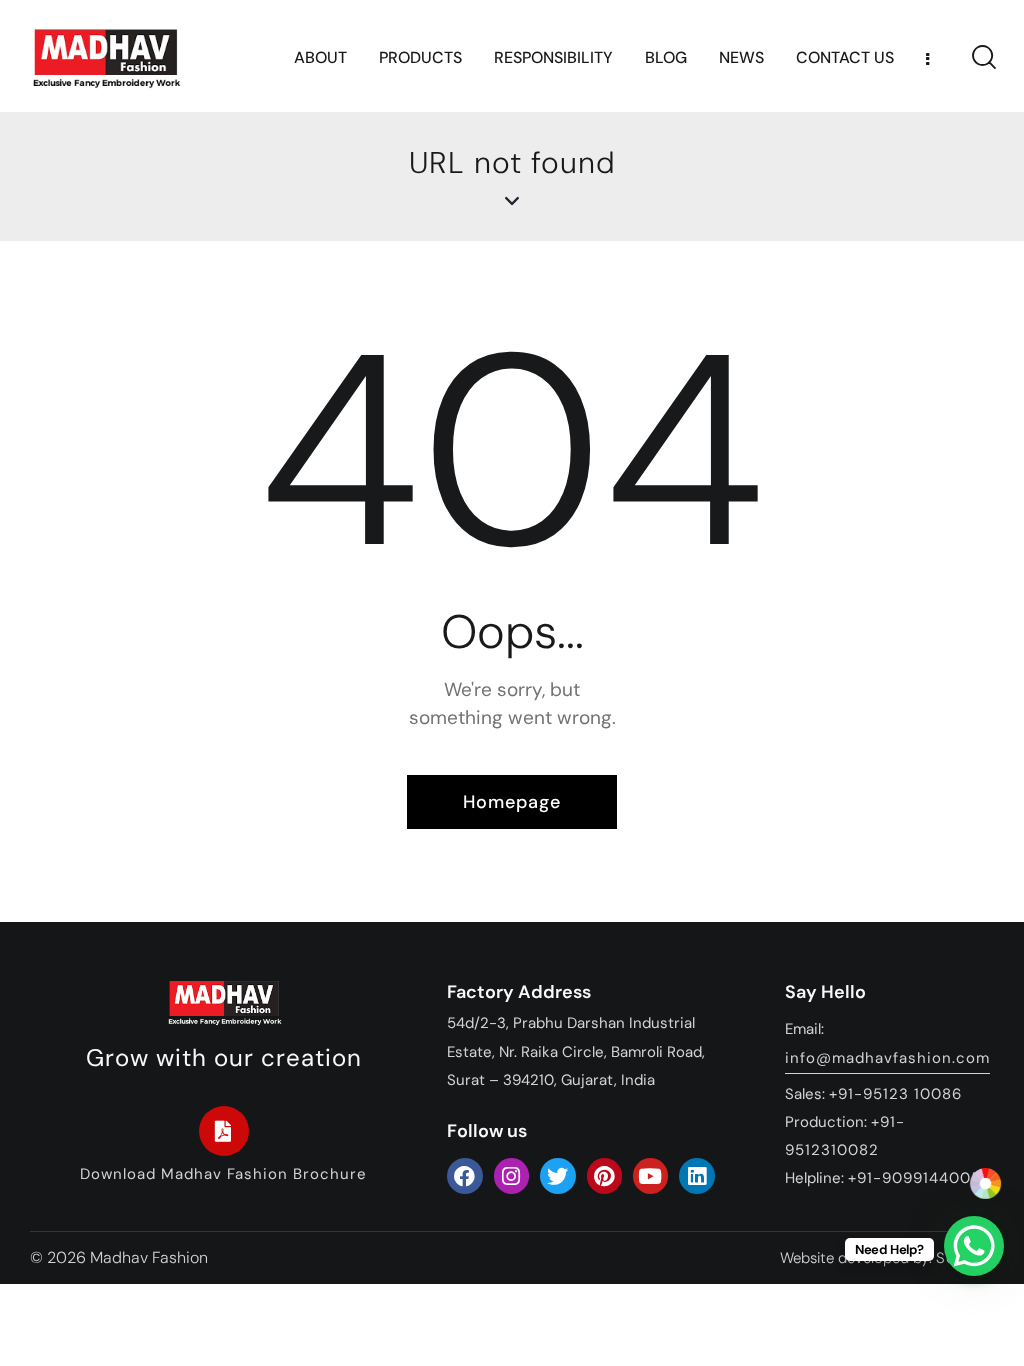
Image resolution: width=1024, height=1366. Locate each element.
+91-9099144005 (914, 1178)
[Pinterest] (604, 1175)
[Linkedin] (696, 1175)
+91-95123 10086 (895, 1094)
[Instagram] (511, 1175)
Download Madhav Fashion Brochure (223, 1174)
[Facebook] (464, 1175)
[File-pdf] (224, 1131)
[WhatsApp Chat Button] (974, 1246)
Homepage (512, 802)
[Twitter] (557, 1175)
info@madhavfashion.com (887, 1058)
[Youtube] (650, 1175)
